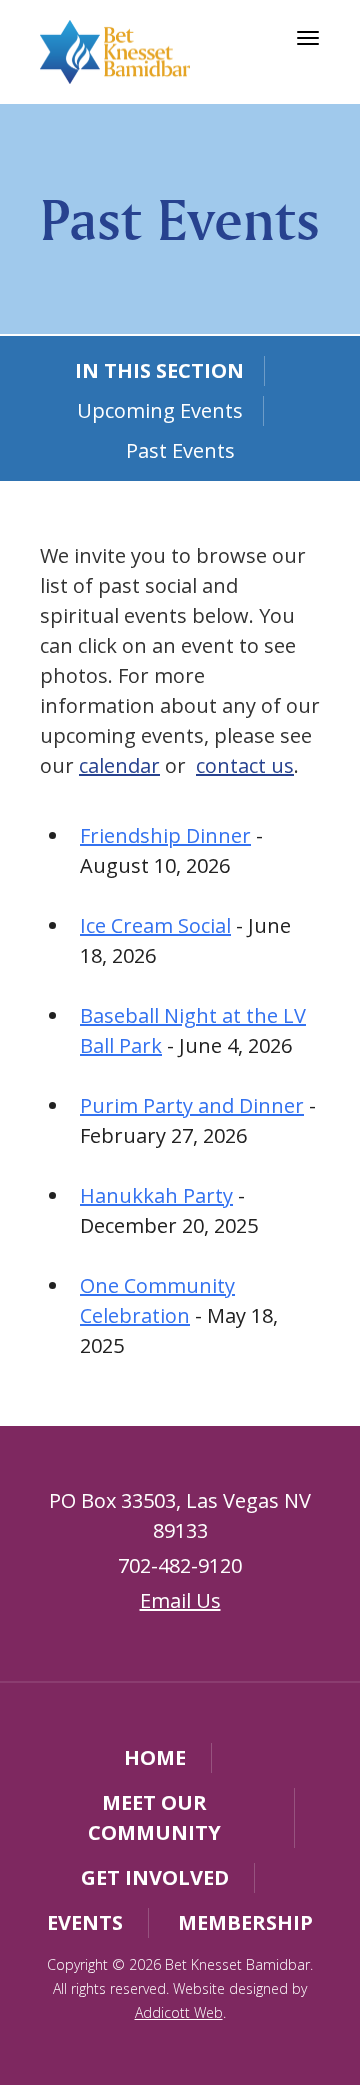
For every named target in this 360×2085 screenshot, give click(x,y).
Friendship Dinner (165, 835)
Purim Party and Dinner (192, 1105)
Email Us (180, 1600)
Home (155, 1757)
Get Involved (155, 1877)
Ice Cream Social (155, 925)
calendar (119, 765)
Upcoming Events (160, 410)
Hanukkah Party (156, 1195)
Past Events (180, 450)
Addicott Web (179, 2012)
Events (85, 1922)
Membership (245, 1922)
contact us (245, 765)
